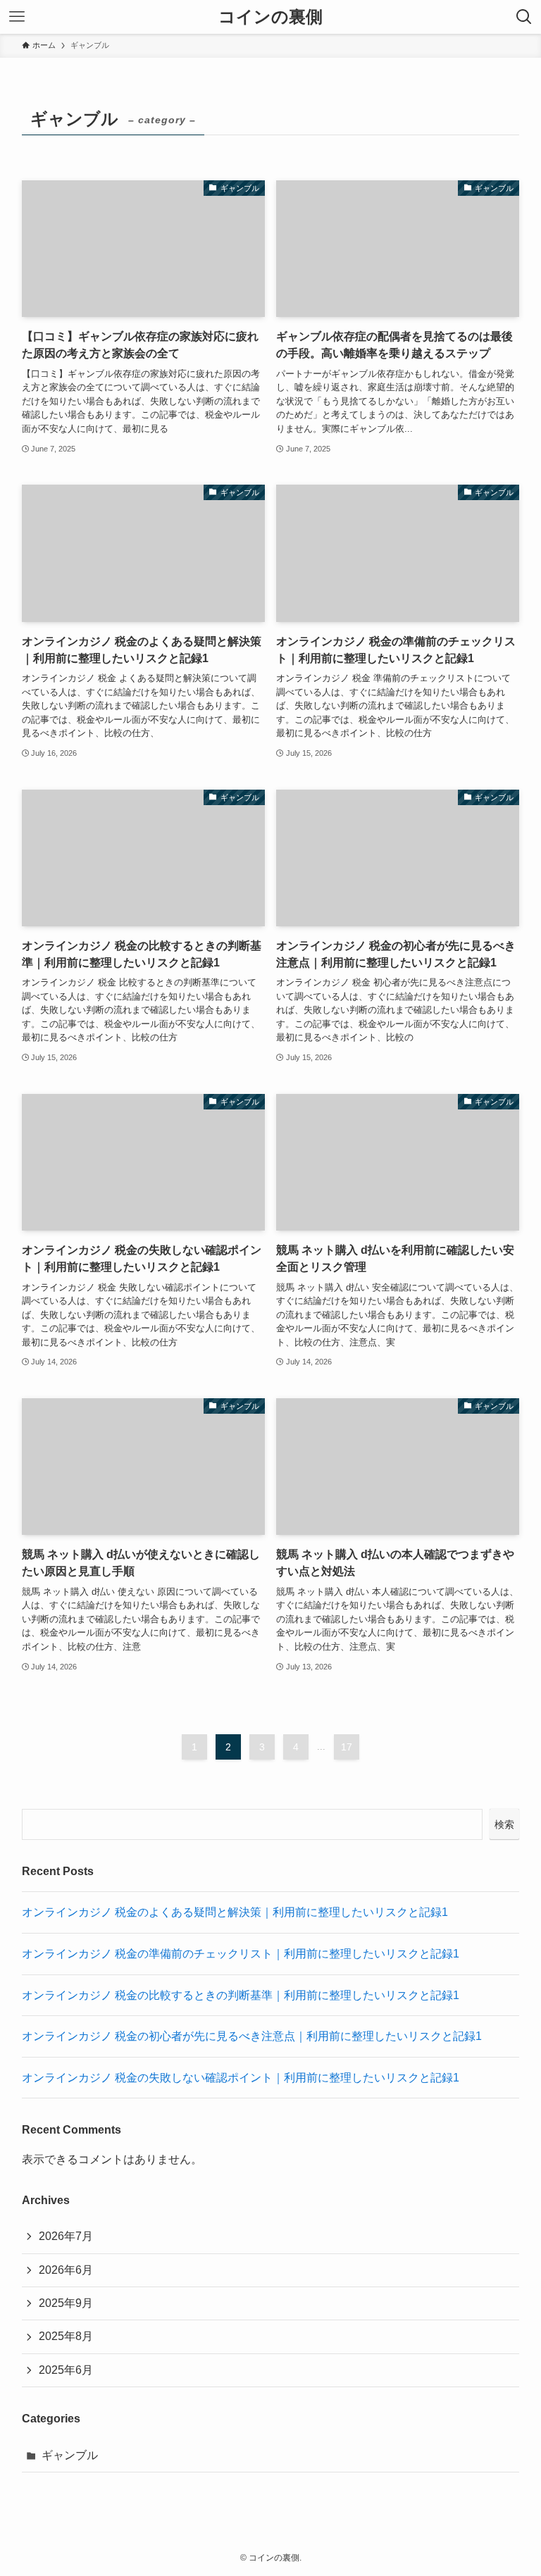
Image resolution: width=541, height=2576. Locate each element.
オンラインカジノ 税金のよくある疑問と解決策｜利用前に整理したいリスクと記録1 (235, 1912)
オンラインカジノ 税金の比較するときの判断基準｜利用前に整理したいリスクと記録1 (241, 1995)
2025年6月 (66, 2370)
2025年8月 (66, 2336)
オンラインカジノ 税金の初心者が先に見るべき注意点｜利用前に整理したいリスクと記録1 (252, 2036)
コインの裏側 (270, 17)
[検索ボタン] (524, 17)
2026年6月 (66, 2270)
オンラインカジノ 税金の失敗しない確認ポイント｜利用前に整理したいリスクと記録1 (241, 2078)
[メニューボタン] (17, 17)
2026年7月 (66, 2236)
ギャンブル (70, 2455)
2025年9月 (66, 2303)
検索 (504, 1824)
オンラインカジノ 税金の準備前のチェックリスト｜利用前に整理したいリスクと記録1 (241, 1954)
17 (347, 1747)
